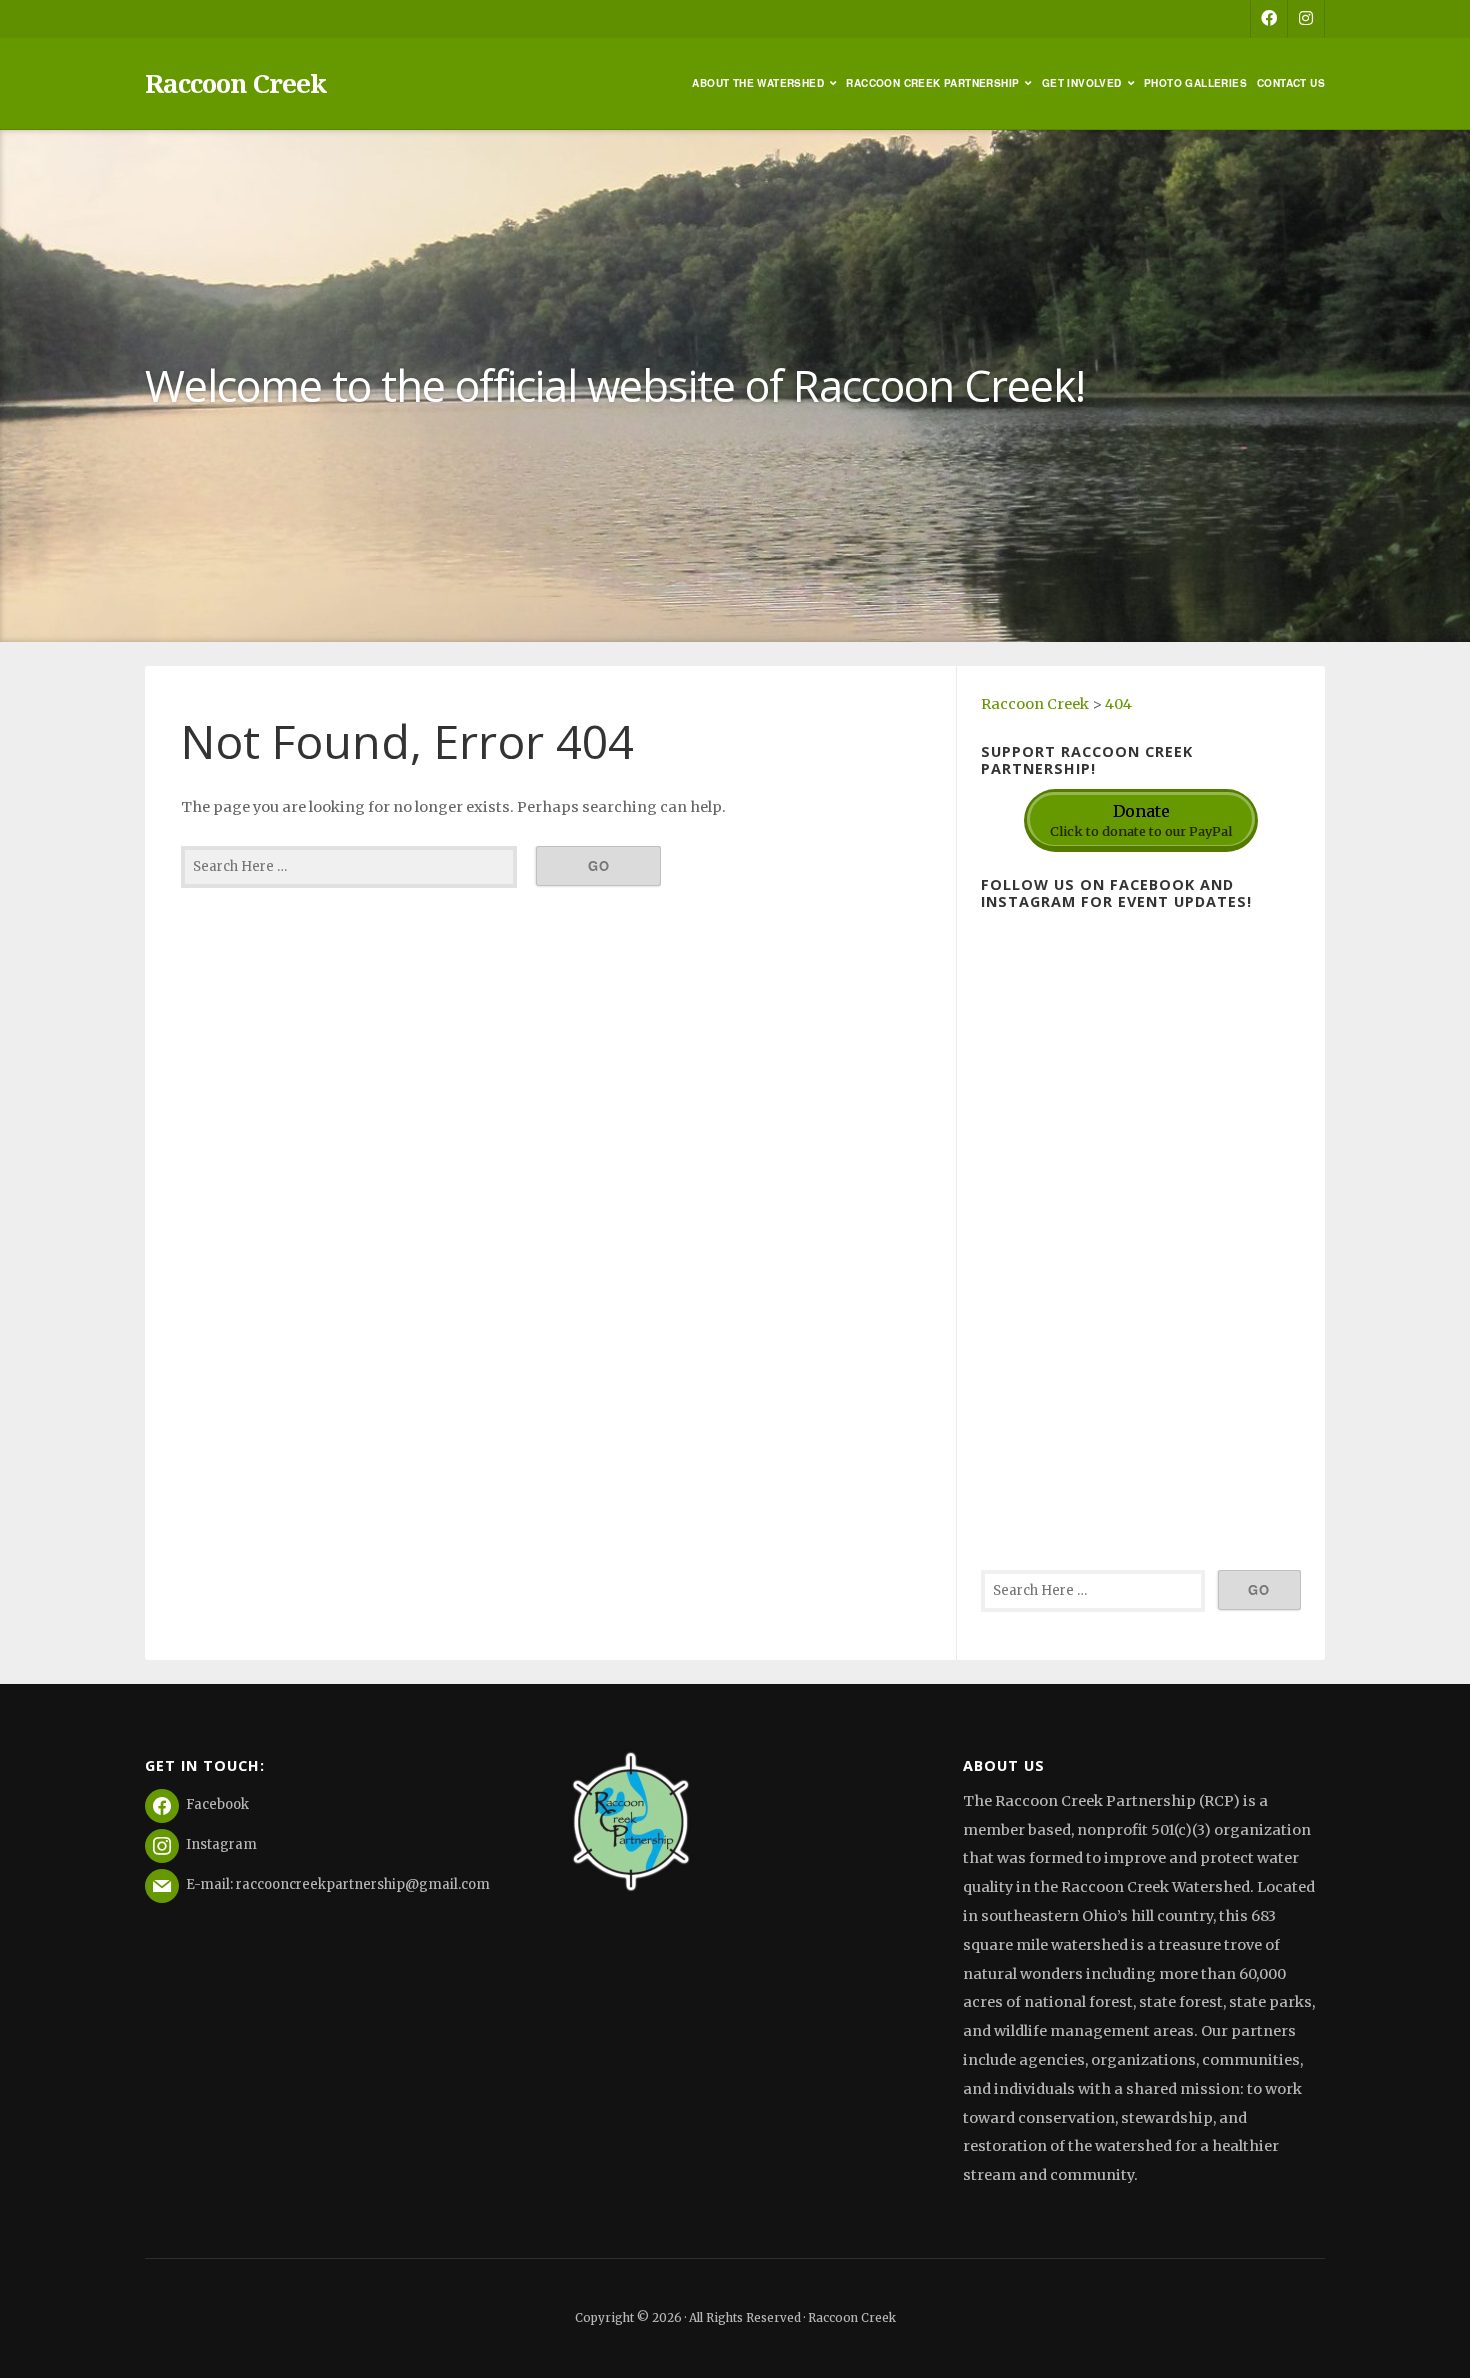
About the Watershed (758, 83)
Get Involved (1082, 83)
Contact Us (1291, 83)
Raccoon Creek (235, 83)
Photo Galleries (1195, 83)
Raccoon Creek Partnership (932, 83)
